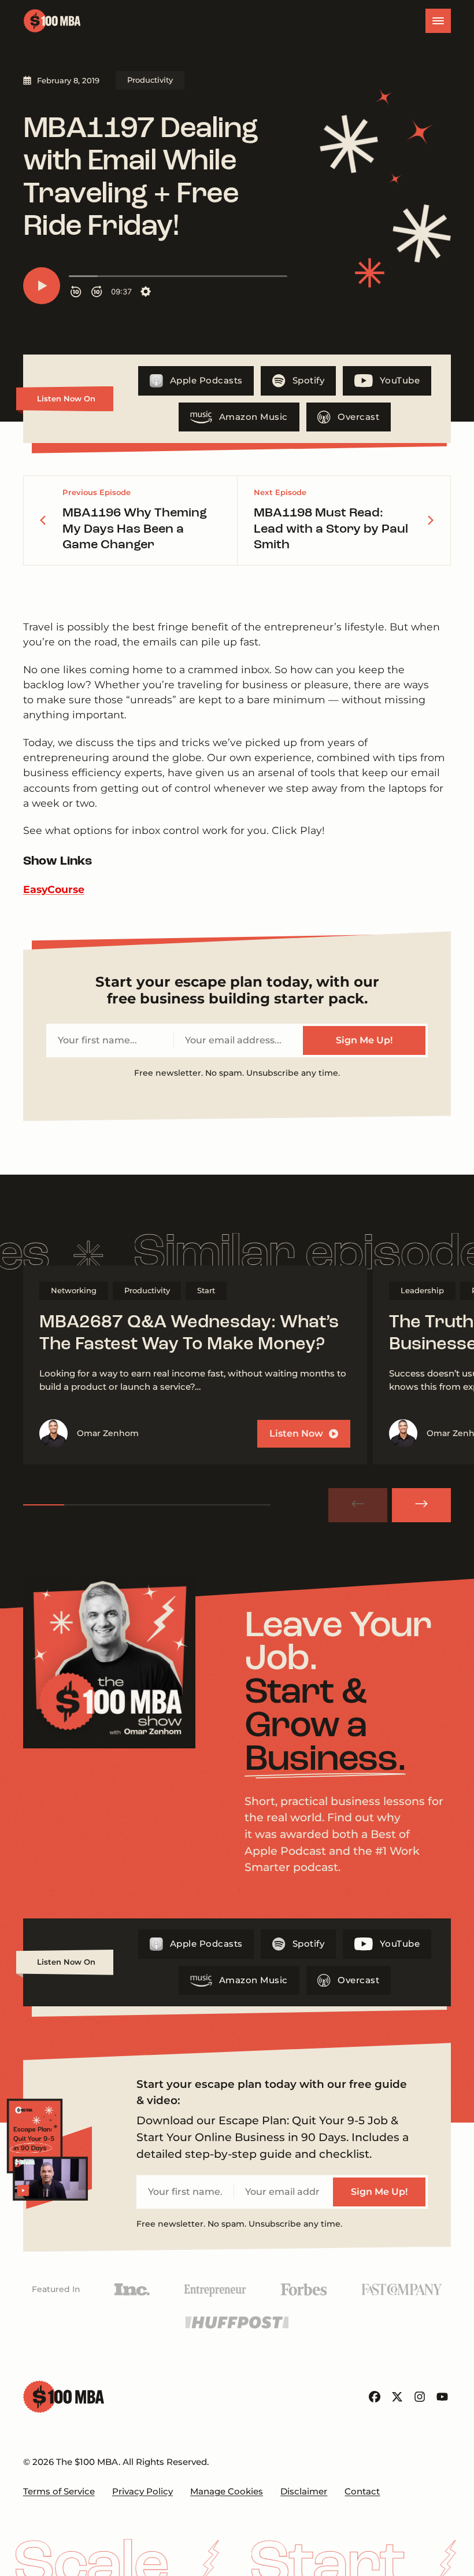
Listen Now (296, 1433)
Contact (362, 2491)
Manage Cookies (227, 2491)
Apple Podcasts (206, 380)
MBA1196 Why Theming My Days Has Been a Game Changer (135, 529)
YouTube (400, 380)
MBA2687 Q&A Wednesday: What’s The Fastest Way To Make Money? (189, 1334)
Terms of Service (59, 2491)
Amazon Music (253, 417)
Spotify (309, 380)
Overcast (358, 417)
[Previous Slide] (358, 1505)
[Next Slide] (421, 1505)
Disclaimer (304, 2491)
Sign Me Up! (364, 1040)
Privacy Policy (142, 2491)
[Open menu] (438, 21)
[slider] (147, 1505)
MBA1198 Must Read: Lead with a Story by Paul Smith (331, 529)
